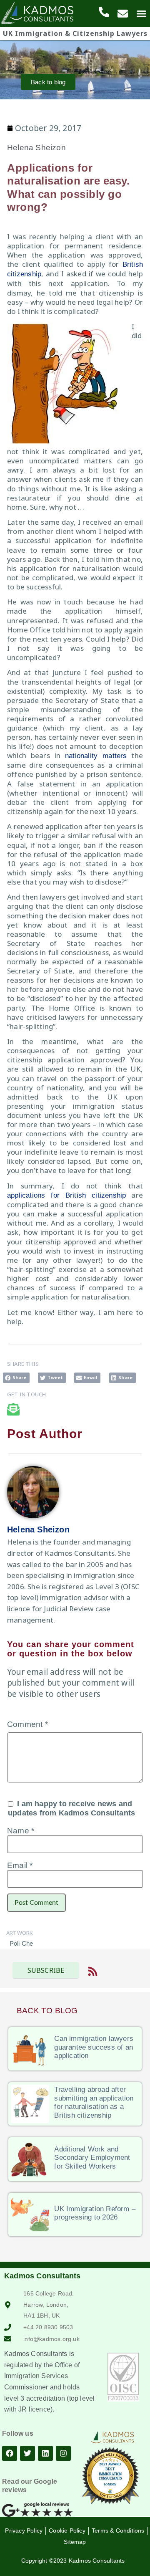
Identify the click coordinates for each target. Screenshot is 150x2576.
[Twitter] (27, 2453)
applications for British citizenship (66, 1195)
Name (21, 1831)
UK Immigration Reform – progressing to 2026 (95, 2213)
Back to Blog (47, 2011)
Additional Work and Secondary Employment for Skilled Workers (92, 2158)
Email (20, 1865)
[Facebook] (10, 2453)
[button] (16, 1378)
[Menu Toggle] (141, 14)
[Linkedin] (45, 2453)
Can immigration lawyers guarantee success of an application (94, 2047)
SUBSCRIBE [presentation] (46, 1970)
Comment (27, 1724)
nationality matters (96, 756)
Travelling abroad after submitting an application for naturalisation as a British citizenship (94, 2102)
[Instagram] (63, 2453)
